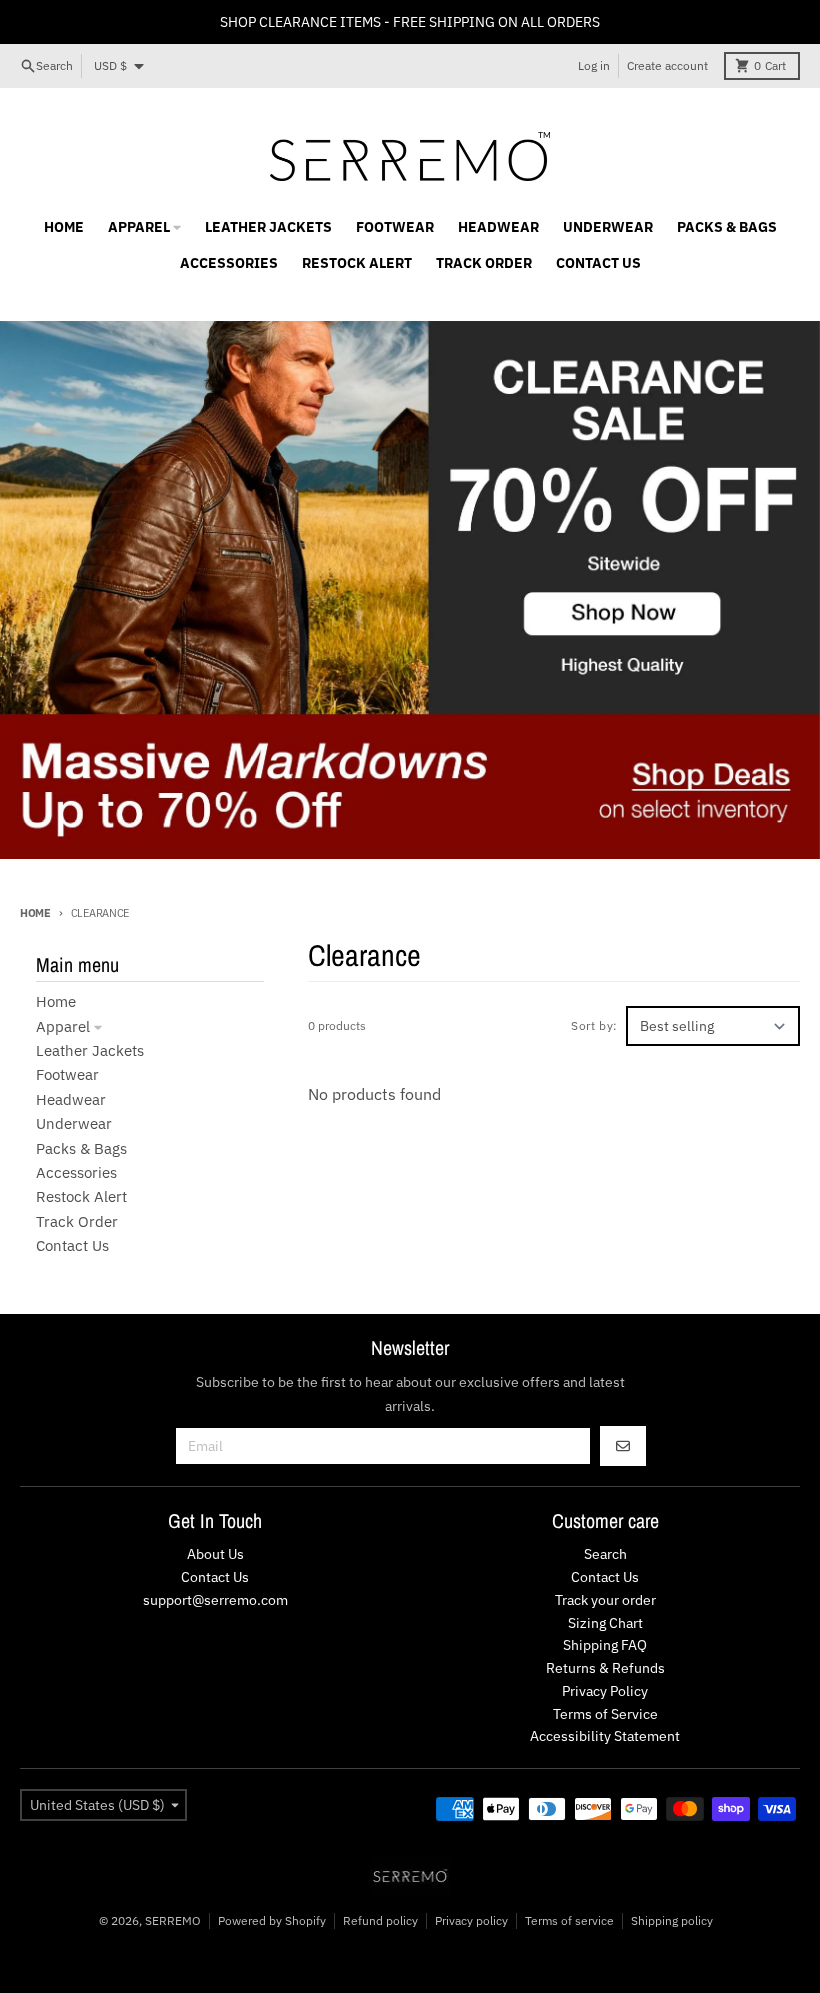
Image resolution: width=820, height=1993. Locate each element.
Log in (594, 65)
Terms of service (569, 1920)
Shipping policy (672, 1920)
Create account (667, 65)
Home (35, 913)
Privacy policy (471, 1920)
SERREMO (173, 1920)
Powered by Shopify (272, 1920)
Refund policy (380, 1920)
